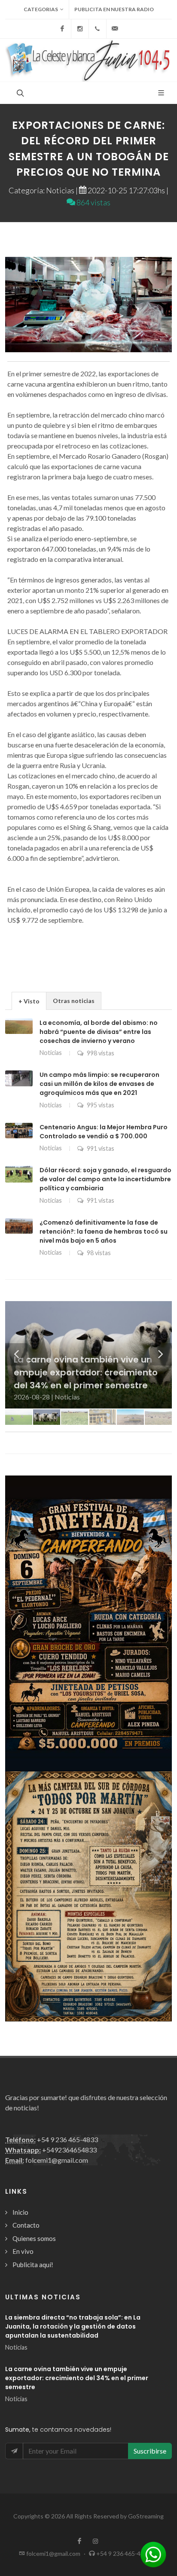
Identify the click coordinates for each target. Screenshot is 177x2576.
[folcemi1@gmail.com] (115, 29)
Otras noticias (74, 1001)
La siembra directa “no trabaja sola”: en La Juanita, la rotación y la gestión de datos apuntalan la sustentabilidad (73, 2326)
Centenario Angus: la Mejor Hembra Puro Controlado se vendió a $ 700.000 (104, 1132)
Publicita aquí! (33, 2265)
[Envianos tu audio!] (153, 2553)
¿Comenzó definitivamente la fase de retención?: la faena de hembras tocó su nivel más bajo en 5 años (104, 1232)
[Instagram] (80, 29)
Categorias (41, 9)
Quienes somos (34, 2238)
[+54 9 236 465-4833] (98, 29)
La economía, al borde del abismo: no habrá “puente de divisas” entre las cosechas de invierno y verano (99, 1032)
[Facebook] (62, 29)
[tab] (29, 1001)
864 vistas (93, 202)
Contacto (26, 2225)
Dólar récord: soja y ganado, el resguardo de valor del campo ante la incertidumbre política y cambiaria (105, 1179)
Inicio (20, 2212)
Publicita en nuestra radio (114, 9)
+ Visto (29, 1001)
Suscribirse (150, 2451)
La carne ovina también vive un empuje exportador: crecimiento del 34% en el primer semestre (77, 2378)
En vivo (23, 2251)
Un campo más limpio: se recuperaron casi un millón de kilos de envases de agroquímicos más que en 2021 (99, 1084)
